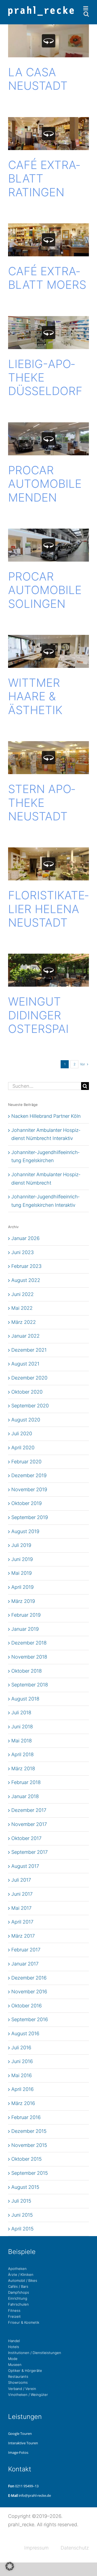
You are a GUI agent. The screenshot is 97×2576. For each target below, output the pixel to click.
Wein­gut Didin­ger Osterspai (38, 1015)
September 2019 (30, 1517)
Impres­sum (36, 2548)
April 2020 (23, 1448)
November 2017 (29, 1824)
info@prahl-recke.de (35, 2495)
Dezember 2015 (29, 2131)
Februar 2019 (26, 1615)
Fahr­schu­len (18, 2304)
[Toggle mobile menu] (86, 8)
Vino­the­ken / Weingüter (28, 2395)
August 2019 (25, 1531)
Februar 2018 (26, 1782)
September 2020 (30, 1406)
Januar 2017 (25, 1964)
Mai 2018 (22, 1741)
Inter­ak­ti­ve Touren (23, 2443)
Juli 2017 (21, 1880)
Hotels (14, 2347)
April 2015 (22, 2229)
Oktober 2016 (27, 2006)
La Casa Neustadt (38, 79)
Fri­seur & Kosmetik (24, 2322)
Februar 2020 (26, 1462)
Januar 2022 (25, 1336)
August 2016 (25, 2033)
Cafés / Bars (18, 2286)
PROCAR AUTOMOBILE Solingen (45, 590)
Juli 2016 (21, 2048)
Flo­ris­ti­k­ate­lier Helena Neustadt (48, 909)
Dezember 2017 (29, 1810)
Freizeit (14, 2316)
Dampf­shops (19, 2292)
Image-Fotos (18, 2452)
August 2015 (25, 2187)
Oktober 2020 (27, 1392)
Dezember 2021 (29, 1350)
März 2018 (23, 1768)
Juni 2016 (22, 2061)
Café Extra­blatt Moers (47, 278)
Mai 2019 (22, 1573)
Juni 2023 (22, 1252)
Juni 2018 (22, 1727)
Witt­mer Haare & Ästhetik (35, 696)
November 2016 (29, 1992)
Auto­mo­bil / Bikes (23, 2280)
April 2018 (22, 1754)
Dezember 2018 (29, 1643)
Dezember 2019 (29, 1475)
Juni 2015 (22, 2215)
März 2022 (24, 1322)
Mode (13, 2359)
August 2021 (25, 1364)
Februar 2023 (26, 1266)
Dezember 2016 (29, 1978)
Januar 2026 (25, 1238)
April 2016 (22, 2089)
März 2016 (23, 2103)
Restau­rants (18, 2376)
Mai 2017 (21, 1908)
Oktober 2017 (26, 1838)
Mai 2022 (22, 1308)
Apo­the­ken (17, 2269)
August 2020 (26, 1420)
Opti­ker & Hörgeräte (25, 2371)
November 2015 (29, 2145)
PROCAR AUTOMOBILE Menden (45, 484)
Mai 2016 (22, 2075)
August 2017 (25, 1866)
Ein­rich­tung (18, 2298)
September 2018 (30, 1685)
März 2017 (23, 1936)
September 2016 (30, 2019)
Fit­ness (14, 2310)
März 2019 (23, 1601)
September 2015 (30, 2173)
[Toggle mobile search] (86, 14)
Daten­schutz (75, 2548)
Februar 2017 (26, 1950)
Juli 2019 (21, 1545)
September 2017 (30, 1852)
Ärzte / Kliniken (21, 2275)
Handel (14, 2341)
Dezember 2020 (29, 1378)
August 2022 (26, 1280)
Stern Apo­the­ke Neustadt (42, 803)
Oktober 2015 (27, 2159)
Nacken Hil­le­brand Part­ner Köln (46, 1116)
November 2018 (29, 1657)
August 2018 (25, 1699)
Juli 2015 (21, 2201)
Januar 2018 (25, 1796)
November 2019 (29, 1489)
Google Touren (20, 2434)
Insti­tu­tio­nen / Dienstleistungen (35, 2353)
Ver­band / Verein (22, 2389)
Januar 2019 (25, 1629)
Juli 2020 (22, 1433)
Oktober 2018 (27, 1671)
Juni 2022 (22, 1294)
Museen (15, 2365)
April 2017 (22, 1922)
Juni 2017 (22, 1894)
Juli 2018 (21, 1713)
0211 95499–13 (27, 2486)
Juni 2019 (22, 1559)
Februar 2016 (26, 2117)
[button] (10, 2566)
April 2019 (22, 1587)
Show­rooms (18, 2382)
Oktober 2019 (27, 1503)
